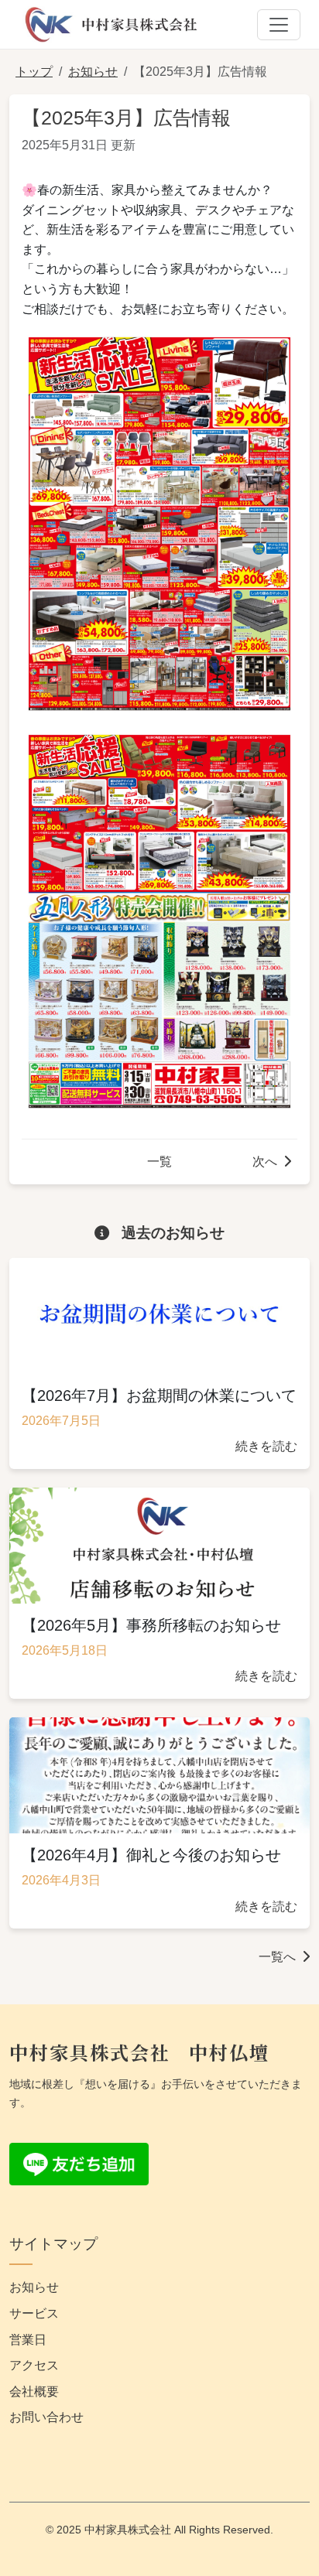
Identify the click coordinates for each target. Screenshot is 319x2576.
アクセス (34, 2365)
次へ (265, 1162)
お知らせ (93, 72)
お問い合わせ (46, 2417)
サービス (34, 2313)
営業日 (28, 2340)
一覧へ (277, 1957)
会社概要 (34, 2392)
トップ (34, 72)
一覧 (159, 1162)
